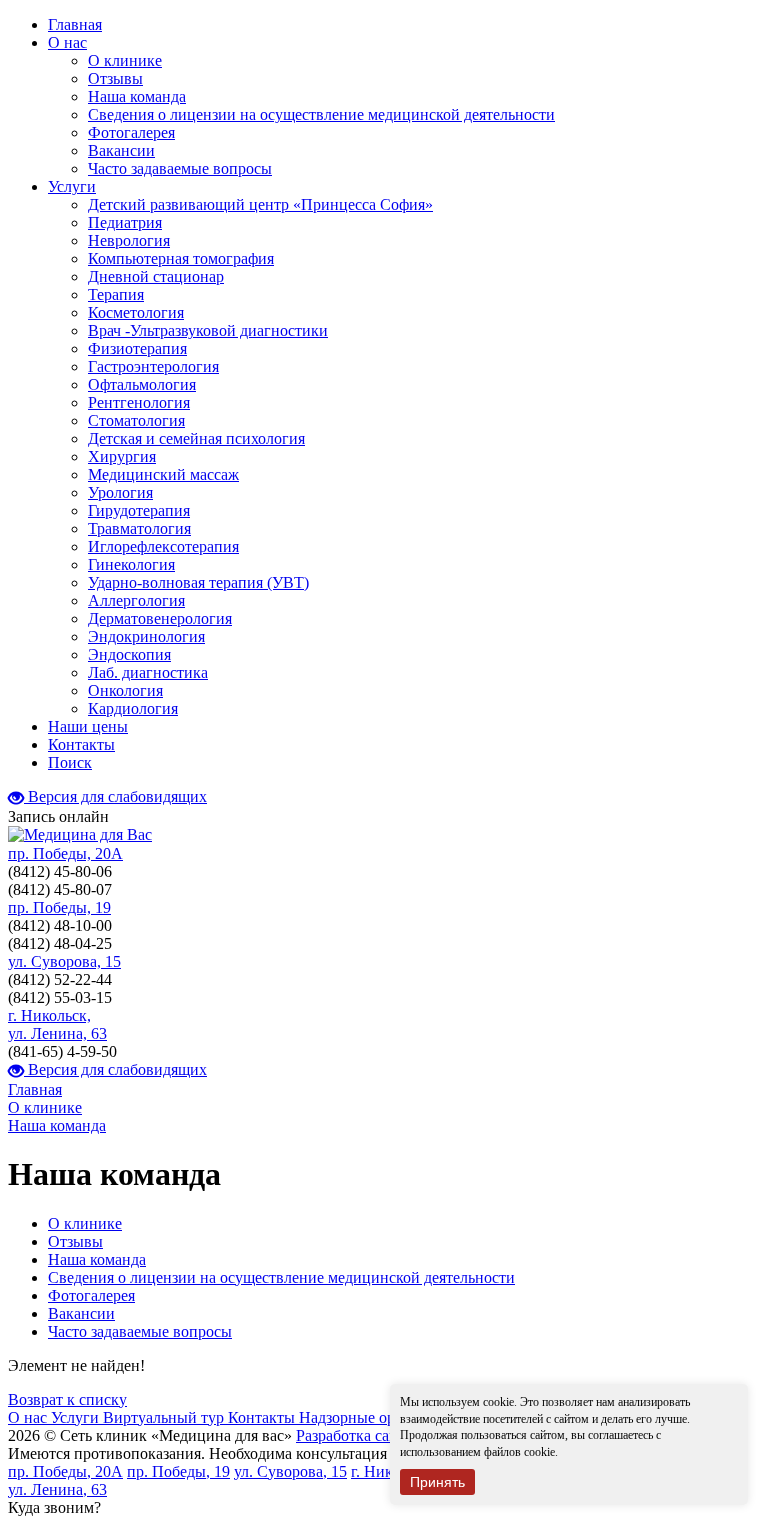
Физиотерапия (137, 348)
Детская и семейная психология (196, 438)
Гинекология (131, 564)
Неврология (129, 240)
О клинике (125, 60)
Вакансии (121, 150)
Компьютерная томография (181, 258)
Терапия (116, 294)
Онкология (125, 690)
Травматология (139, 528)
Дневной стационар (156, 276)
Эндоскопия (129, 654)
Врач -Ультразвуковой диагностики (208, 330)
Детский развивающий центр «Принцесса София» (260, 204)
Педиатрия (125, 222)
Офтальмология (142, 384)
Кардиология (133, 708)
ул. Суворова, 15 (64, 961)
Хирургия (122, 456)
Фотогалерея (131, 132)
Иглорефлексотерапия (163, 546)
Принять (437, 1482)
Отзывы (115, 78)
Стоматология (136, 420)
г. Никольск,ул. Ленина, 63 (57, 1024)
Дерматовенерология (160, 618)
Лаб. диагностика (148, 672)
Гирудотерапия (139, 510)
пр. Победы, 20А (65, 853)
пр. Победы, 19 (59, 907)
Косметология (136, 312)
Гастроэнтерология (153, 366)
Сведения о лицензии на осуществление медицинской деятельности (321, 114)
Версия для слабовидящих (115, 796)
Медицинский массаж (163, 474)
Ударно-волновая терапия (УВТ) (198, 582)
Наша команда (137, 96)
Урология (120, 492)
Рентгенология (139, 402)
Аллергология (136, 600)
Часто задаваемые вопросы (180, 168)
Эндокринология (146, 636)
